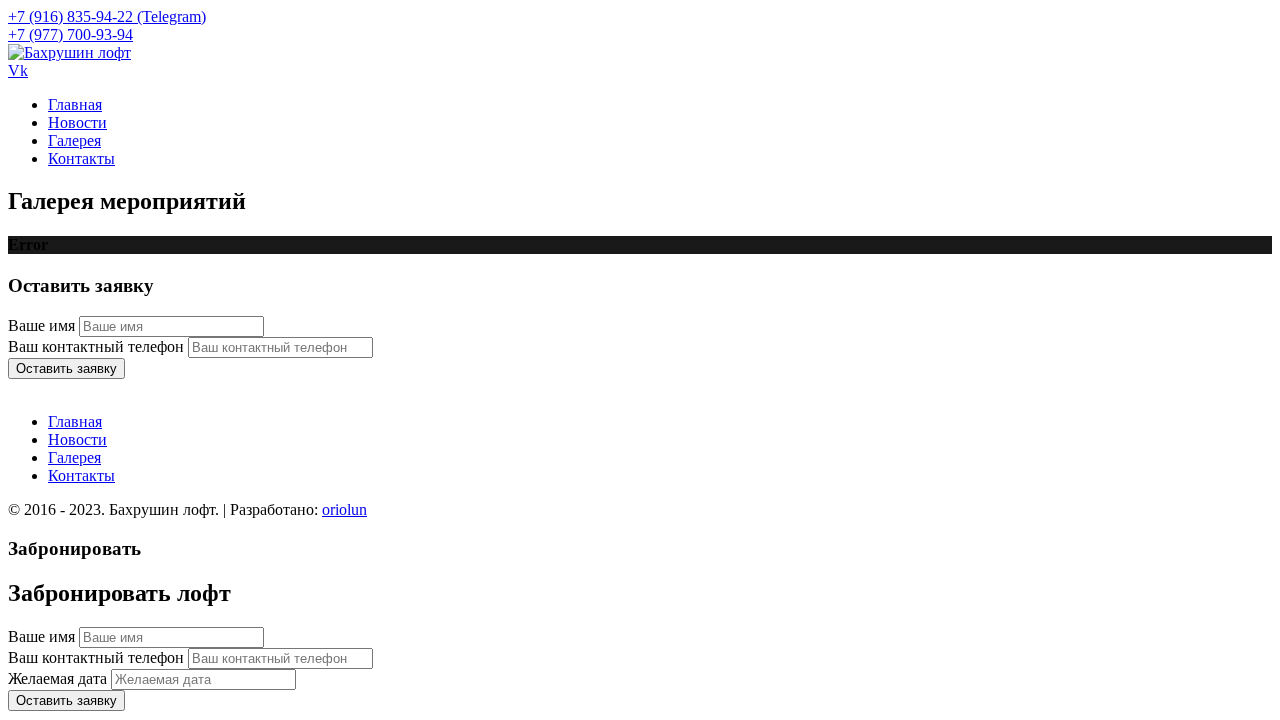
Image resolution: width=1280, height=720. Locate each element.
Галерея (74, 140)
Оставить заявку (66, 368)
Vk (18, 70)
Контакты (81, 158)
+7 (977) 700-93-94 (70, 34)
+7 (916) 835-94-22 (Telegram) (107, 16)
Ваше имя (41, 325)
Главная (75, 104)
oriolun (344, 509)
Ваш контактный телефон (96, 346)
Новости (77, 122)
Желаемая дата (57, 678)
